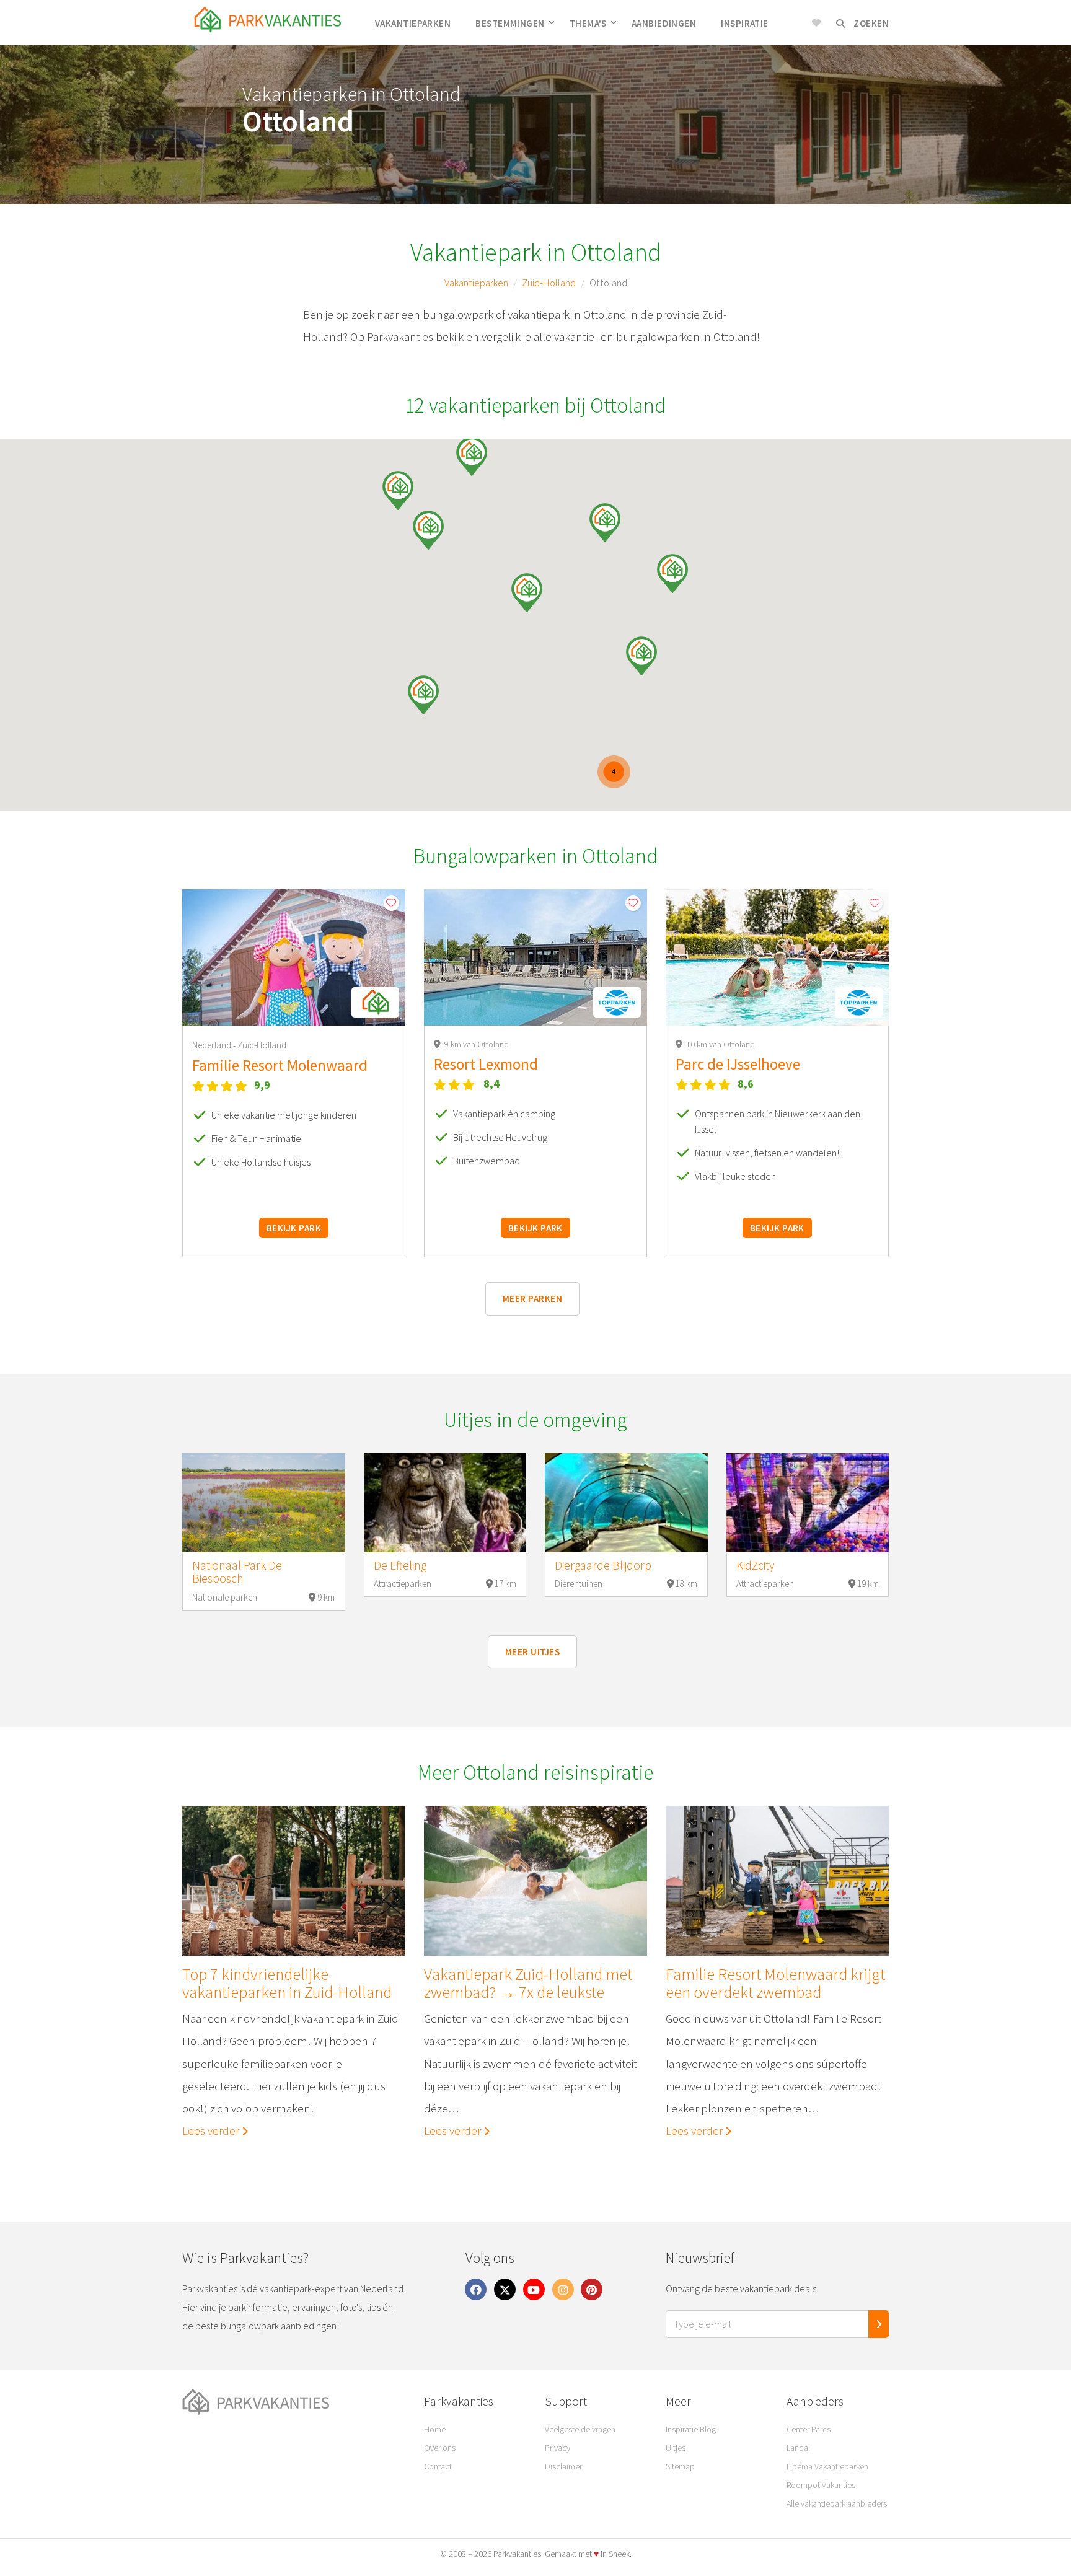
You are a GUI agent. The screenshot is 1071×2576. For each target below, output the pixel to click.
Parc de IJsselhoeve (738, 1064)
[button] (472, 456)
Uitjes (676, 2448)
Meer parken (532, 1299)
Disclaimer (563, 2466)
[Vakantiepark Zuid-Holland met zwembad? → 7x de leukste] (535, 1881)
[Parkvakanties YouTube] (534, 2288)
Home (435, 2429)
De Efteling (400, 1565)
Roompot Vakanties (821, 2485)
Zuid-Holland (549, 283)
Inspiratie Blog (691, 2429)
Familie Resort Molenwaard (280, 1065)
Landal (798, 2448)
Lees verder (212, 2130)
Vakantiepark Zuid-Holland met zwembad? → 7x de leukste (528, 1983)
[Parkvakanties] (294, 2402)
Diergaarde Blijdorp (603, 1565)
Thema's (588, 23)
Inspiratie (745, 23)
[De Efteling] (445, 1503)
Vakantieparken (413, 23)
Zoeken (870, 23)
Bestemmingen (510, 23)
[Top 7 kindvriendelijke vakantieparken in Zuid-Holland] (294, 1881)
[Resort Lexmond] (535, 957)
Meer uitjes (532, 1652)
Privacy (558, 2448)
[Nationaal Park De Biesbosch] (264, 1503)
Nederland (213, 1045)
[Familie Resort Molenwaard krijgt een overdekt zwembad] (777, 1881)
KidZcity (756, 1565)
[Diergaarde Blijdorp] (626, 1503)
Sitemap (680, 2466)
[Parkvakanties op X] (505, 2288)
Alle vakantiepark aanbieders (837, 2503)
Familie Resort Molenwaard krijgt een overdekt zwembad (775, 1983)
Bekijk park (294, 1228)
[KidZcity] (808, 1503)
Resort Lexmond (486, 1064)
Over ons (440, 2448)
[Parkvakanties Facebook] (476, 2288)
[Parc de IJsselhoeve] (777, 957)
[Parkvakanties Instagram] (563, 2288)
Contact (438, 2466)
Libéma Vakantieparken (827, 2466)
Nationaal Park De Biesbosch (237, 1572)
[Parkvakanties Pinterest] (592, 2288)
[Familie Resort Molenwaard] (294, 957)
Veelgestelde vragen (580, 2429)
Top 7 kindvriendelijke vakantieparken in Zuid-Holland (287, 1983)
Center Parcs (809, 2429)
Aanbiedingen (664, 23)
